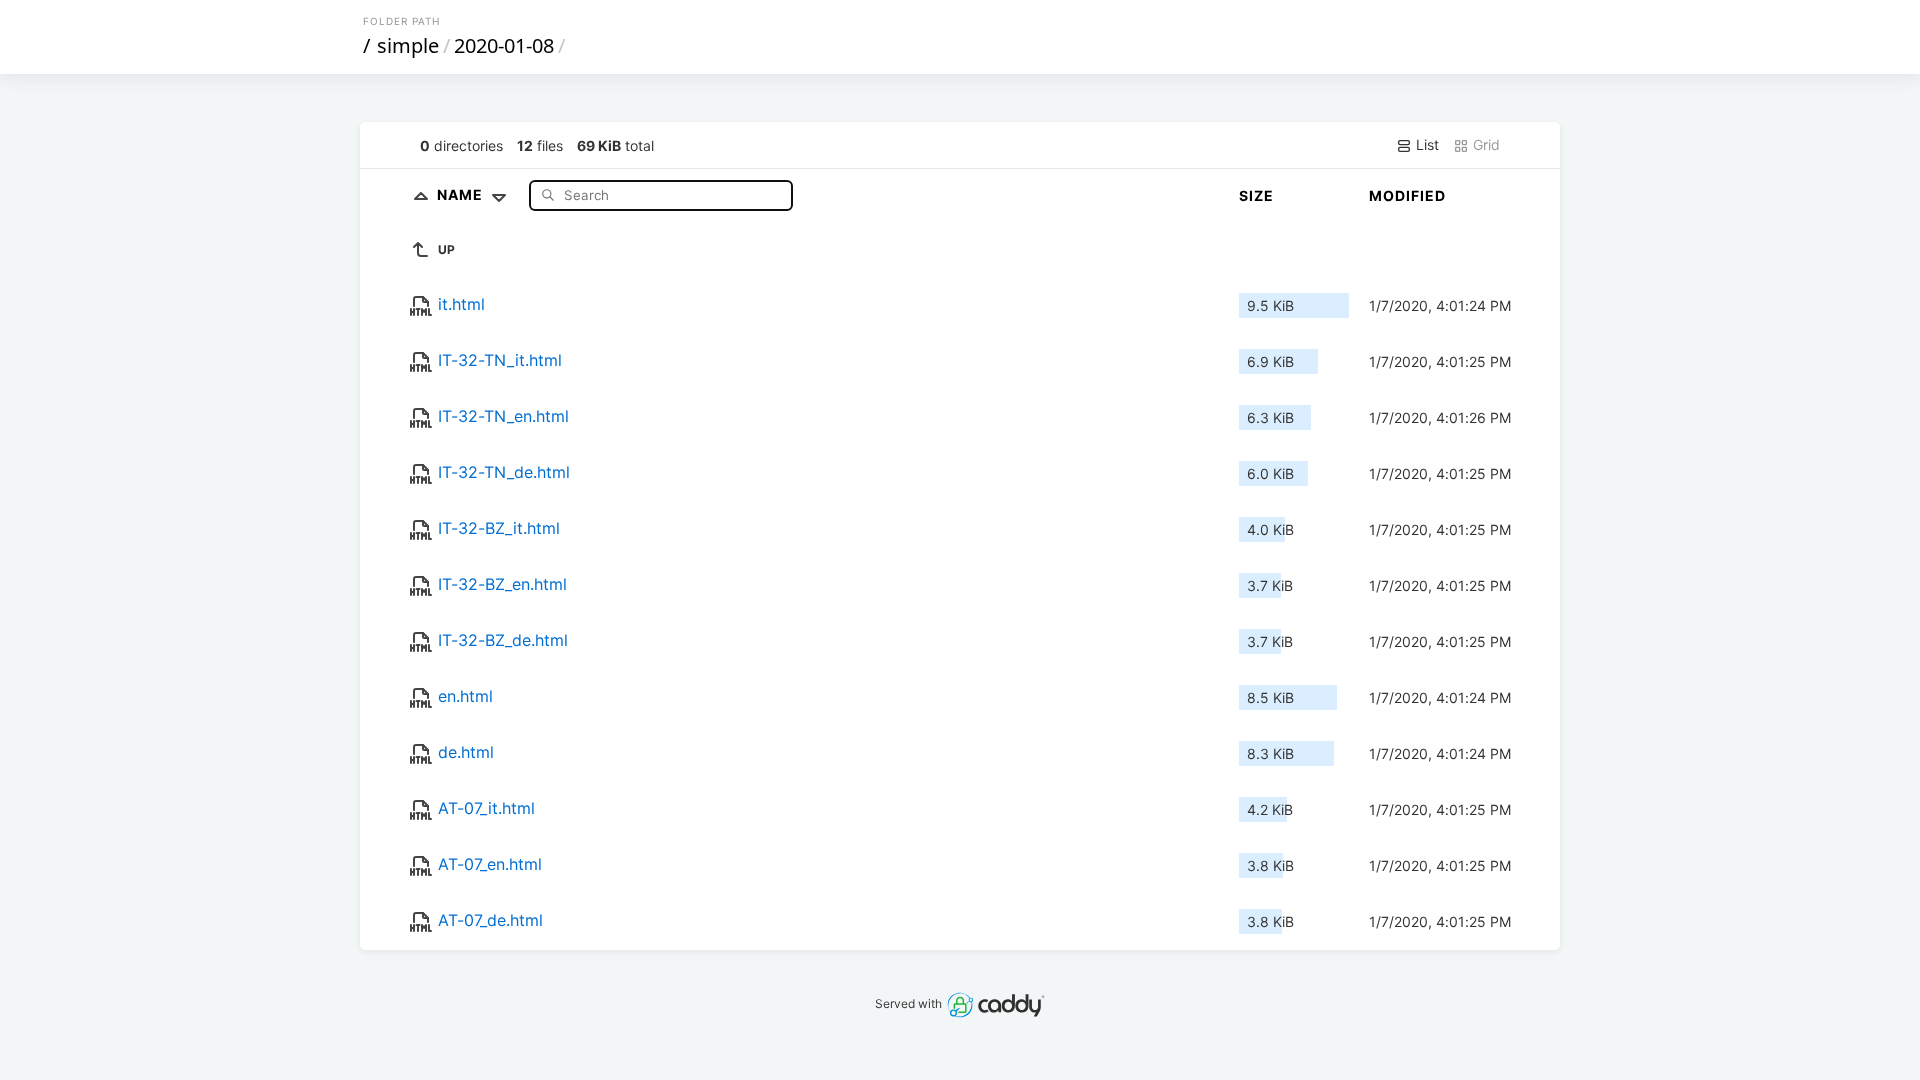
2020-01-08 (504, 45)
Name (462, 194)
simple (408, 45)
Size (1256, 195)
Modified (1407, 195)
